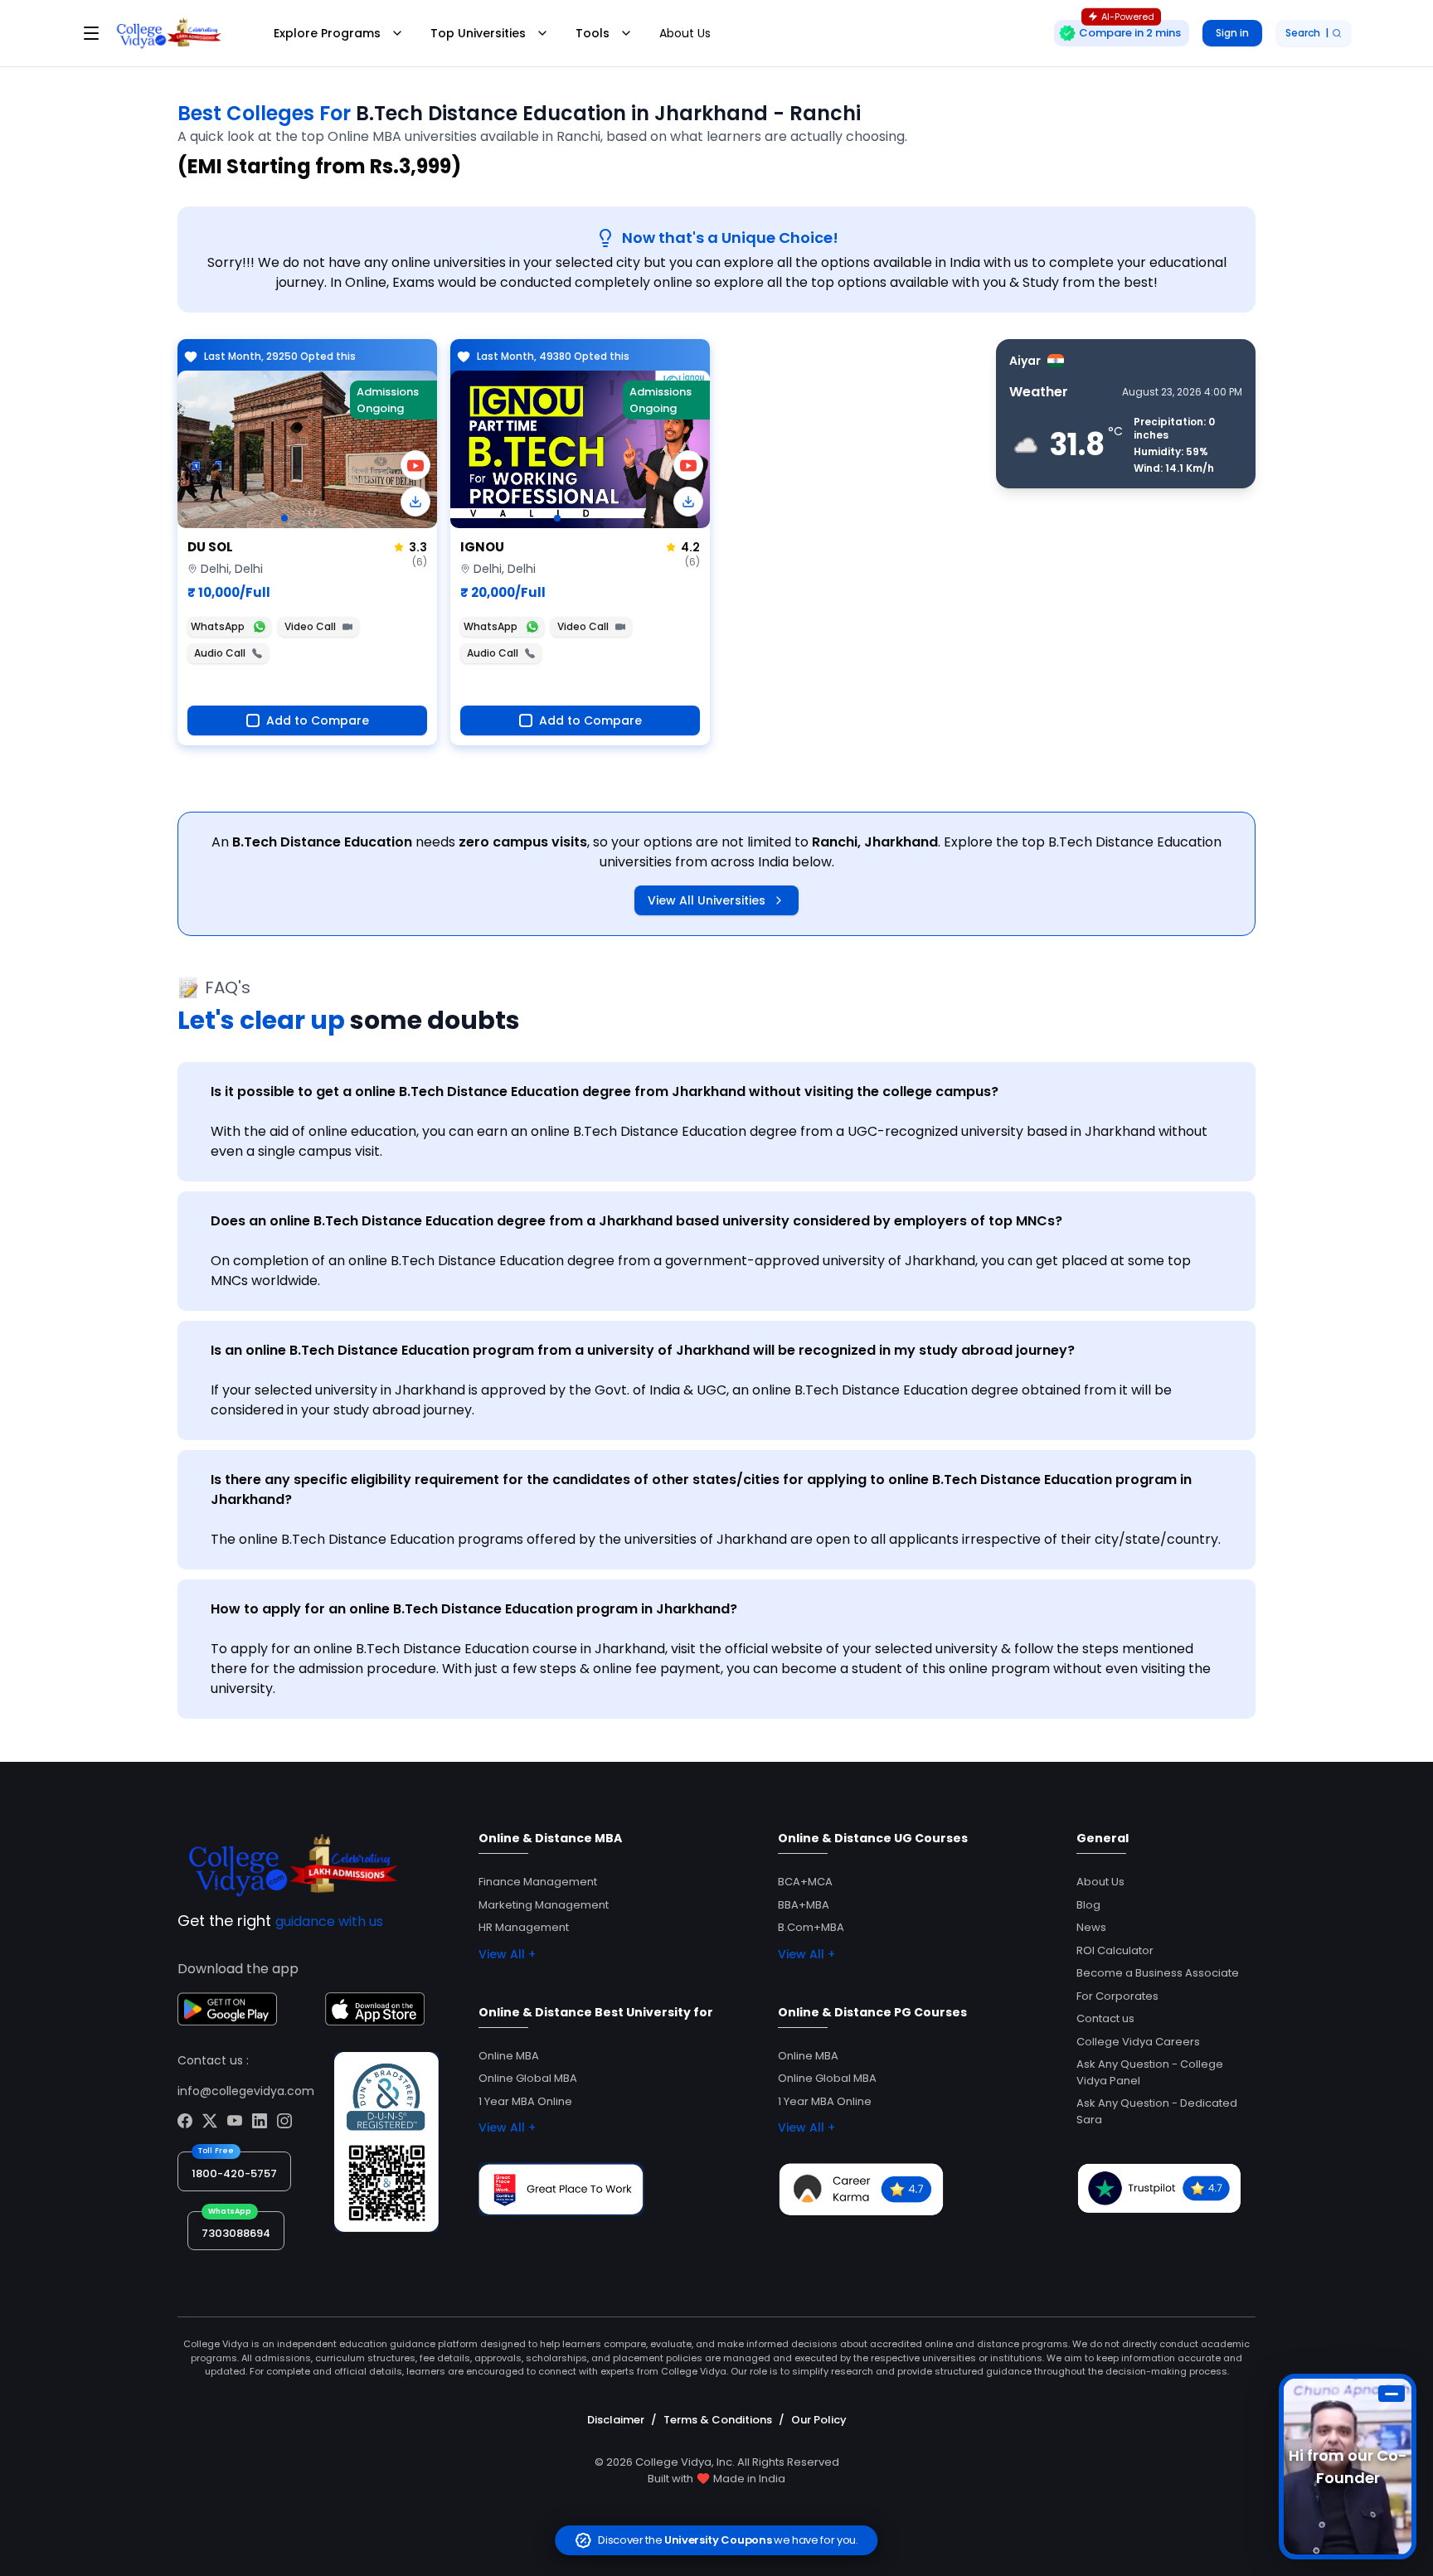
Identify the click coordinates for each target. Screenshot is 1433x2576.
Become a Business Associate (1158, 1973)
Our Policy (819, 2420)
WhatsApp (218, 626)
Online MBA (509, 2056)
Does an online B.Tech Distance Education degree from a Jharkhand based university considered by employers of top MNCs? (636, 1221)
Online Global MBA (528, 2078)
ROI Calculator (1115, 1950)
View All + (507, 1954)
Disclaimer (616, 2420)
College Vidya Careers (1138, 2042)
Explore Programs (327, 33)
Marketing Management (544, 1905)
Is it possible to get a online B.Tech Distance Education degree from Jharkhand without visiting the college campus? (605, 1092)
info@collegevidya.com (246, 2091)
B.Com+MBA (811, 1927)
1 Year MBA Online (525, 2101)
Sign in (1232, 33)
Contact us (1105, 2018)
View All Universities (707, 900)
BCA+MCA (805, 1882)
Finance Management (538, 1882)
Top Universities (478, 33)
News (1091, 1927)
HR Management (524, 1927)
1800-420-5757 (234, 2173)
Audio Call (220, 653)
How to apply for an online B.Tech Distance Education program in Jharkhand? (474, 1609)
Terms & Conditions (718, 2420)
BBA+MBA (804, 1905)
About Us (685, 33)
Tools (593, 33)
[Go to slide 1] (284, 518)
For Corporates (1117, 1996)
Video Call (310, 626)
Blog (1088, 1905)
